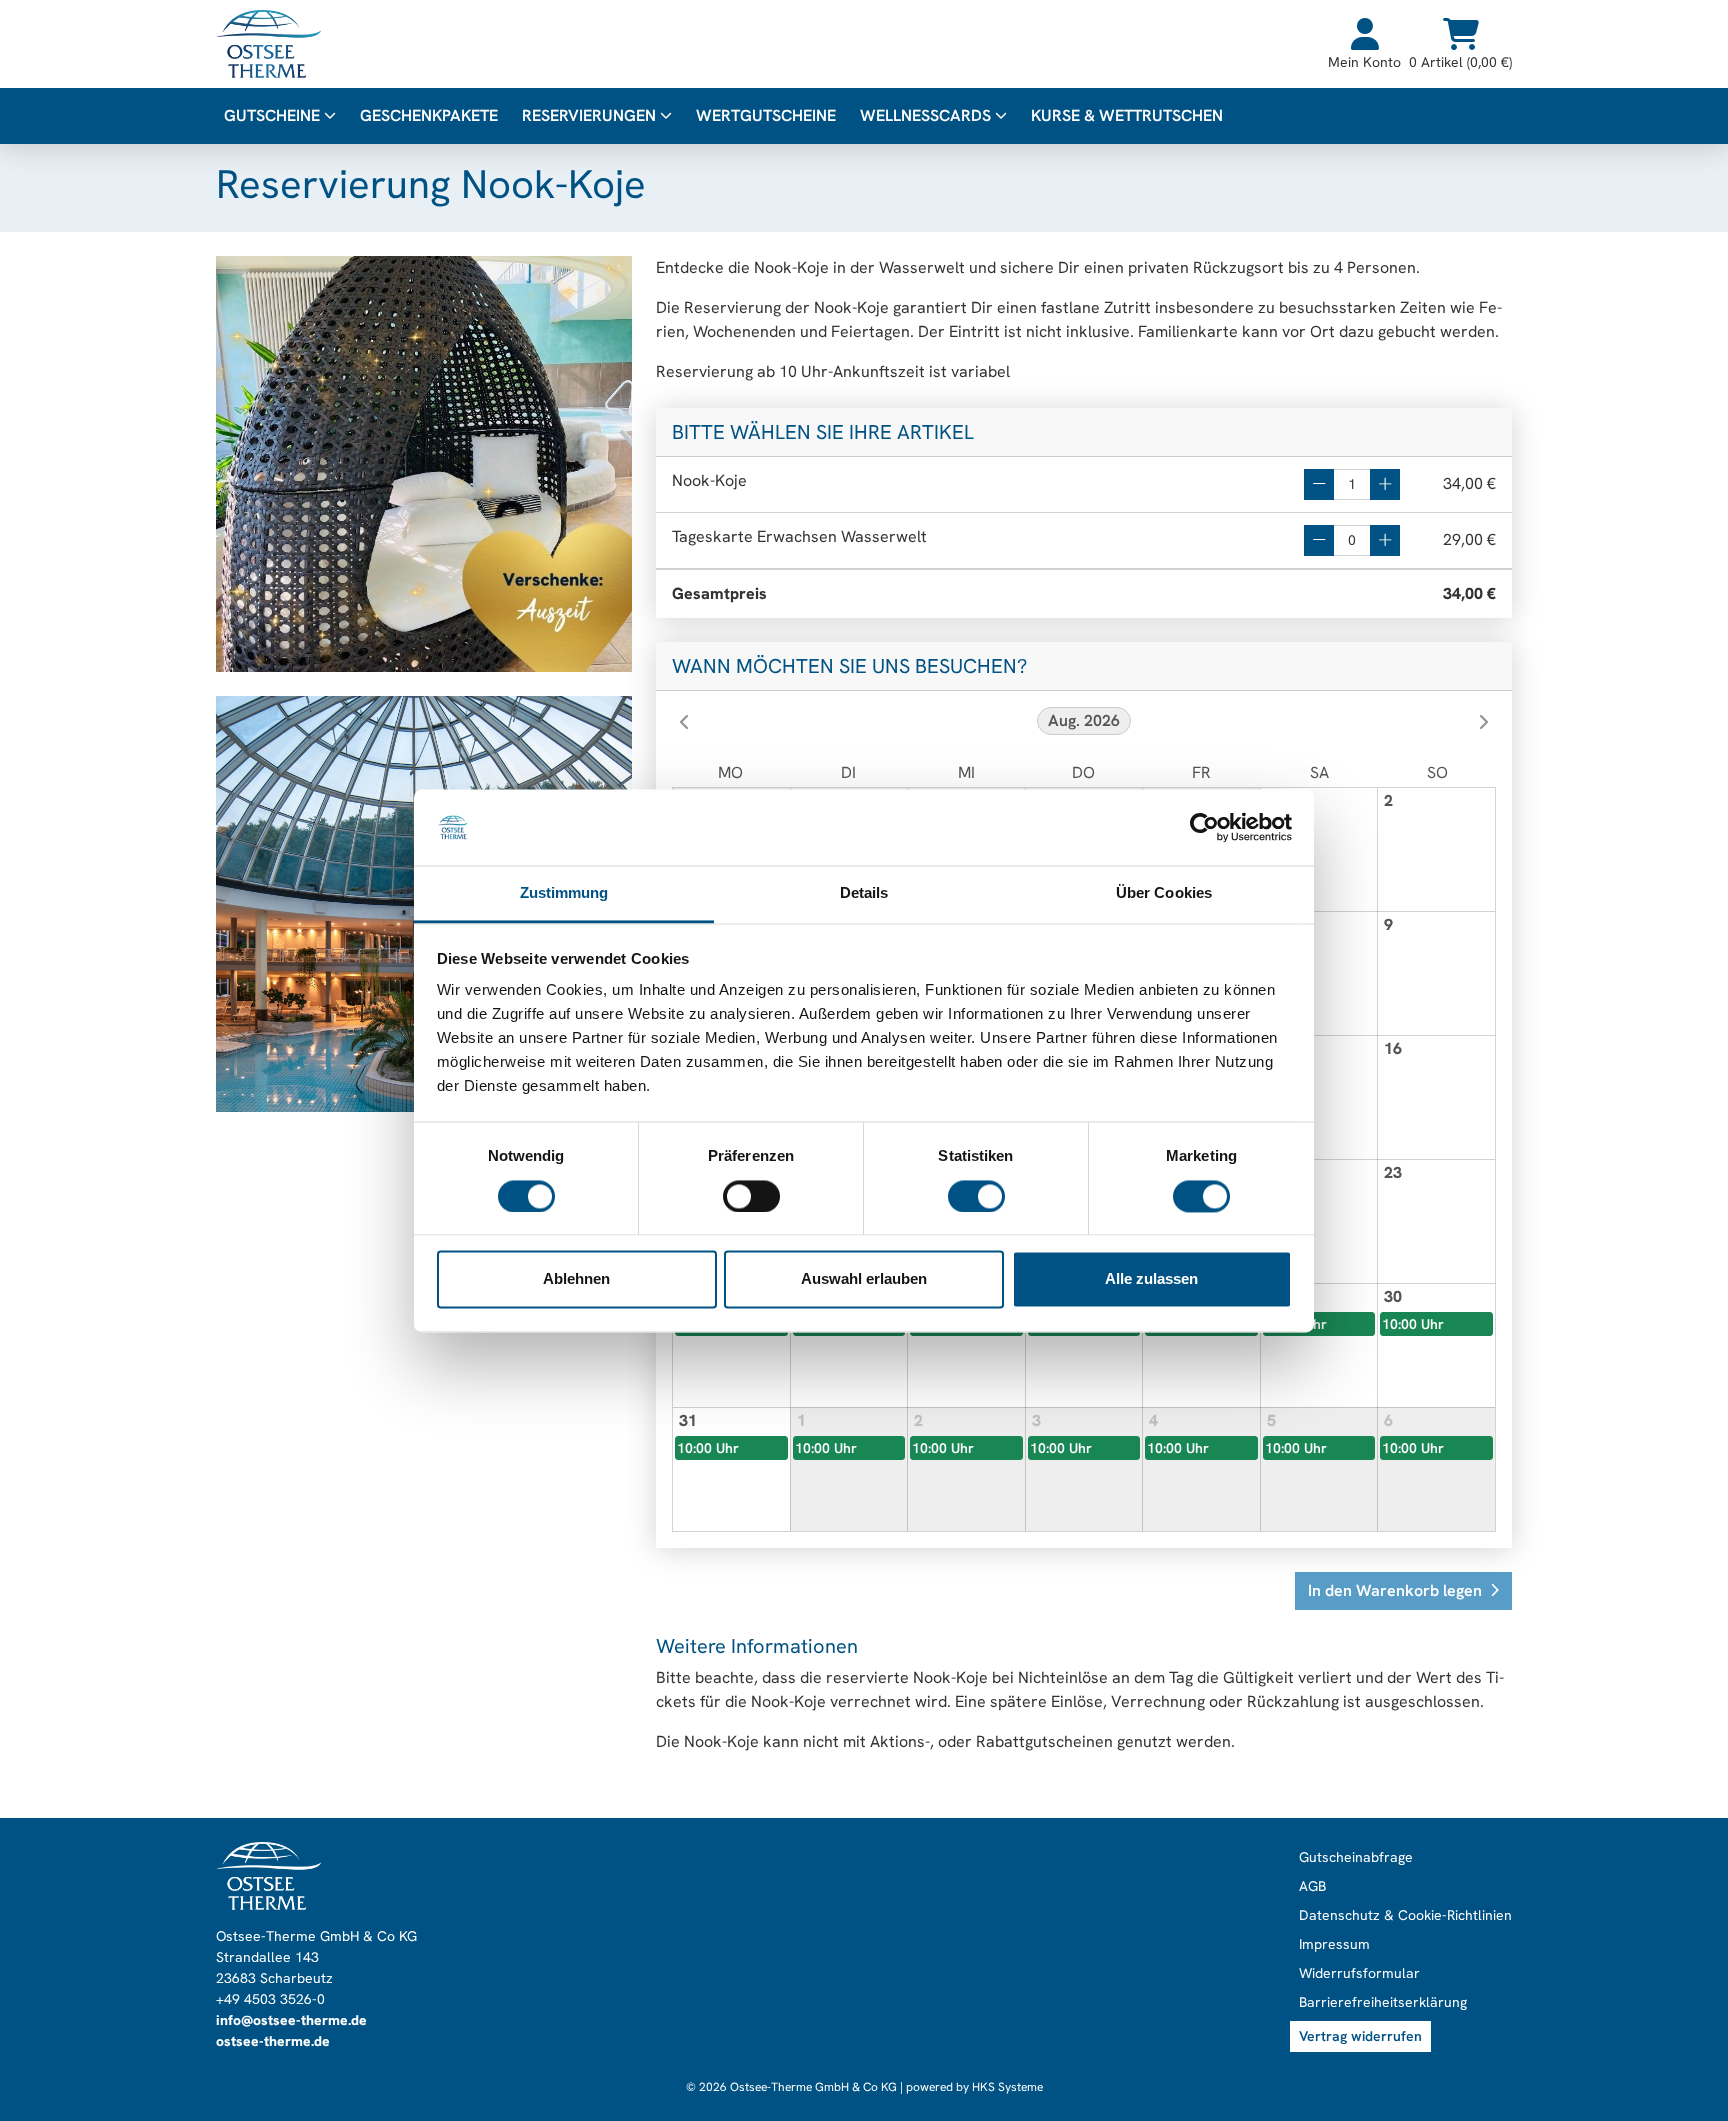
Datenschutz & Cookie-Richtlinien (1405, 1915)
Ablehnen (576, 1279)
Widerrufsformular (1359, 1973)
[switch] (751, 1196)
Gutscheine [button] (274, 115)
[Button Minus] (1319, 484)
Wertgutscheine (766, 115)
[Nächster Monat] (1484, 721)
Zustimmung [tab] (564, 893)
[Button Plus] (1385, 484)
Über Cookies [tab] (1164, 893)
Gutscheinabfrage (1356, 1857)
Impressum (1334, 1944)
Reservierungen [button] (591, 115)
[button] (1403, 1591)
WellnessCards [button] (927, 115)
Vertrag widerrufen (1360, 2036)
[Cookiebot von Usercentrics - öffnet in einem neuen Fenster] (1204, 827)
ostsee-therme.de (273, 2041)
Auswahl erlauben (864, 1279)
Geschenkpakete (429, 115)
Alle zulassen (1151, 1279)
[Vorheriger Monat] (684, 721)
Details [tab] (864, 893)
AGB (1312, 1886)
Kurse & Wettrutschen (1127, 115)
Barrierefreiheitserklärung (1383, 2002)
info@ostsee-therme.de (291, 2020)
